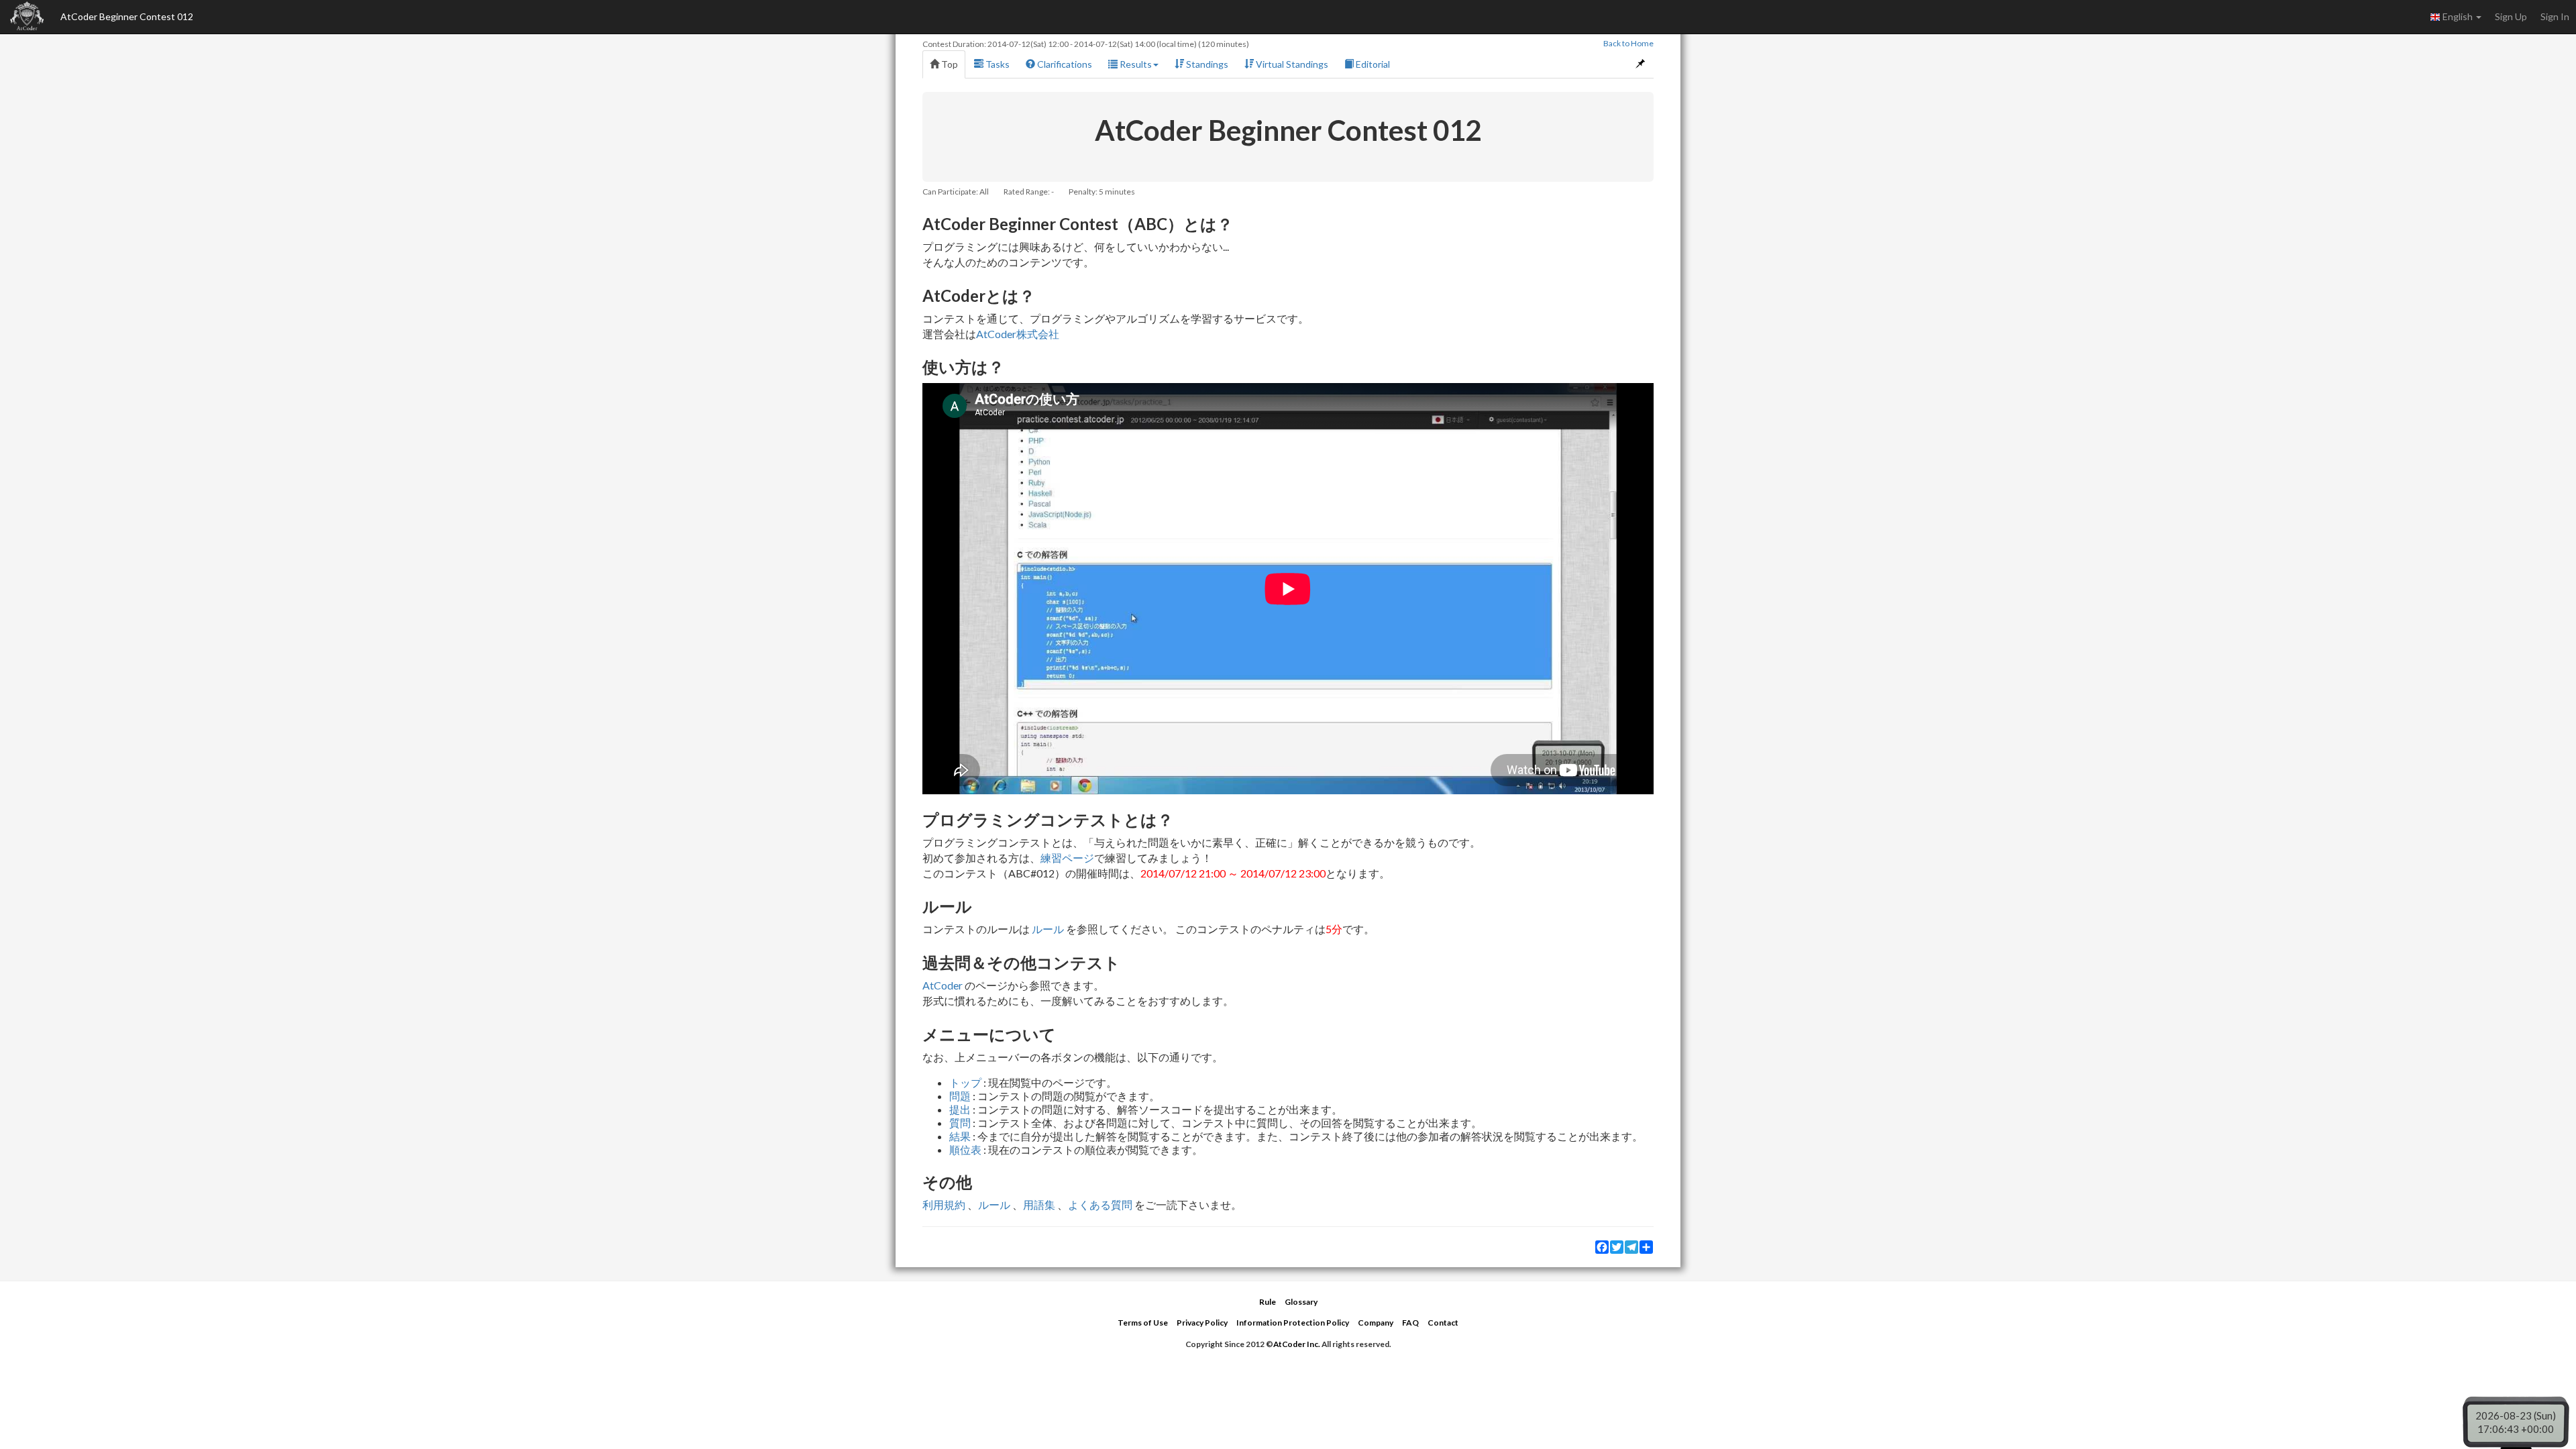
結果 (960, 1136)
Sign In (2555, 16)
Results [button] (1135, 64)
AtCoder (943, 985)
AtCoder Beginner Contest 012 (127, 16)
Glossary (1301, 1302)
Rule (1268, 1302)
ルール (1048, 929)
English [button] (2458, 16)
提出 (960, 1109)
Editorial (1372, 64)
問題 (960, 1096)
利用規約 (944, 1204)
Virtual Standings (1291, 64)
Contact (1443, 1323)
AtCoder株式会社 (1018, 334)
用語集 (1039, 1204)
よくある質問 (1100, 1204)
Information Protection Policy (1293, 1323)
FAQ (1410, 1323)
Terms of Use (1143, 1323)
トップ (965, 1082)
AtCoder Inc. (1297, 1344)
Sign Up (2511, 16)
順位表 (965, 1149)
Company (1376, 1323)
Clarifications (1064, 64)
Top (949, 64)
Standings (1206, 64)
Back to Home (1628, 43)
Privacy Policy (1202, 1323)
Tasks (997, 64)
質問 (960, 1123)
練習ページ (1067, 858)
